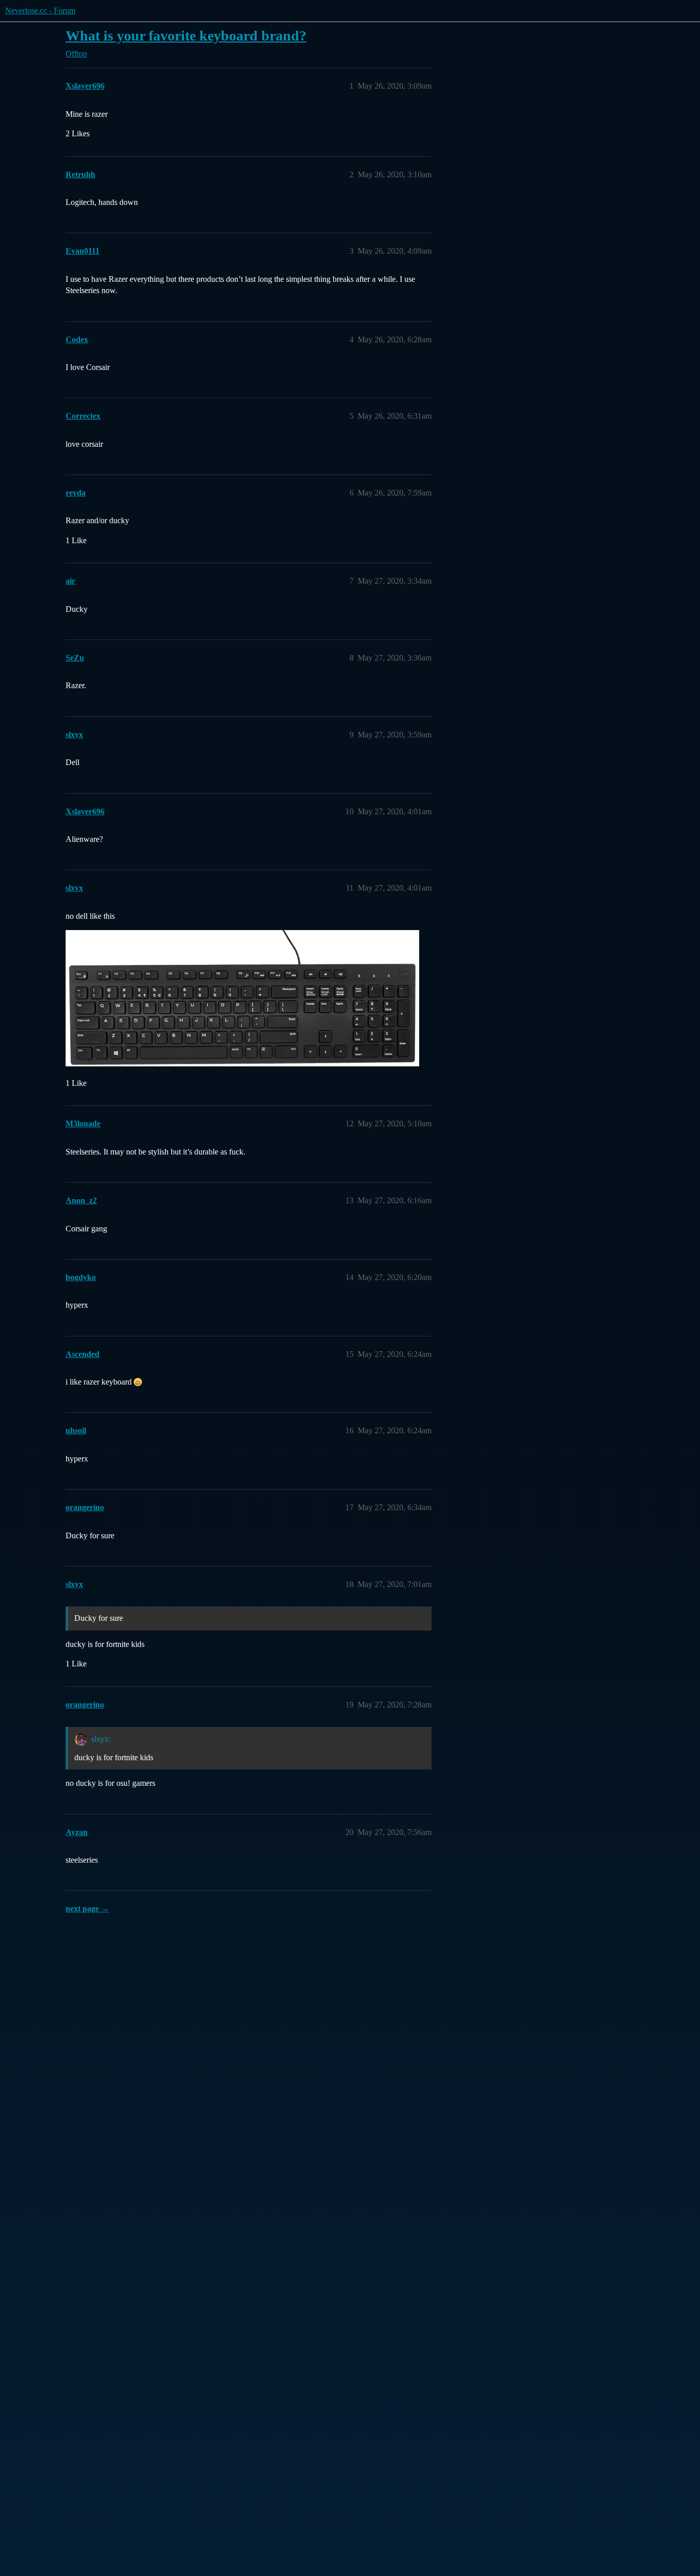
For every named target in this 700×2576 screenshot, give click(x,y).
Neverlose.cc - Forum (40, 11)
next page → (87, 1909)
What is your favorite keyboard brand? (186, 36)
